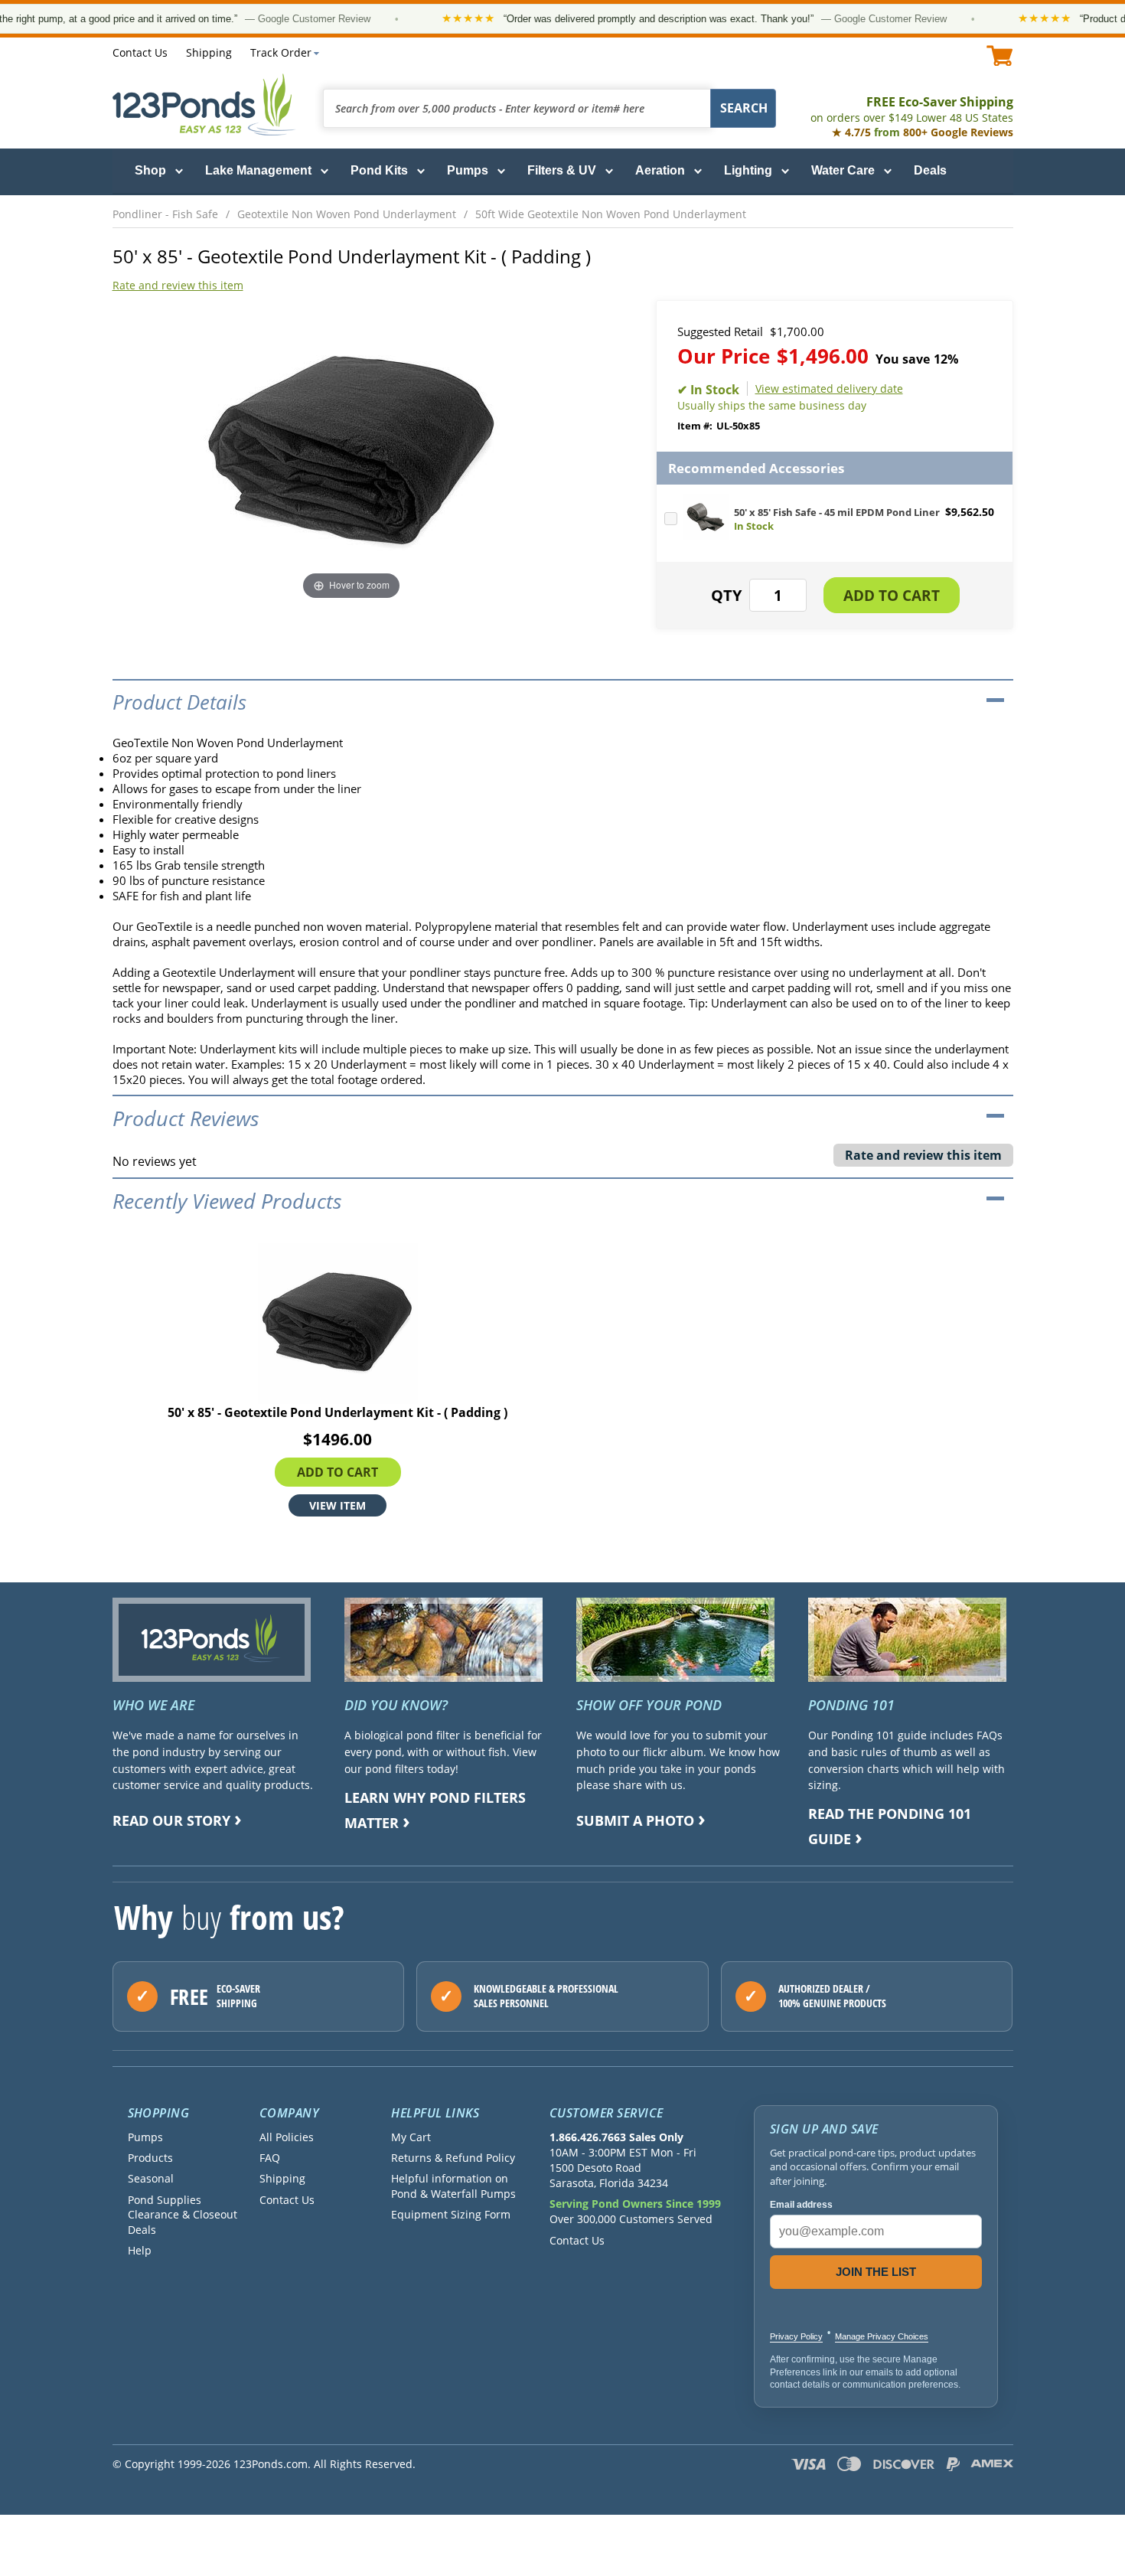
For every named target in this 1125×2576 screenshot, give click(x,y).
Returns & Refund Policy (453, 2158)
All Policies (287, 2137)
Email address (801, 2205)
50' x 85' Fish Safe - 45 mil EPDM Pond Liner (837, 512)
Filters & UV (562, 170)
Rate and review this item (178, 285)
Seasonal (151, 2178)
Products (150, 2158)
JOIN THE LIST (876, 2272)
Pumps (468, 170)
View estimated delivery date (829, 389)
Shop (150, 170)
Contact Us (140, 52)
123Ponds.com (204, 104)
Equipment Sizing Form (451, 2214)
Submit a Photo (635, 1820)
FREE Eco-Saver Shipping (912, 109)
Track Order (281, 52)
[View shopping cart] (1000, 56)
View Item (337, 1505)
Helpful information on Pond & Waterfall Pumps (453, 2186)
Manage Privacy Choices (882, 2336)
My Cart (411, 2137)
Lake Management (258, 170)
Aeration (660, 170)
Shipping (209, 52)
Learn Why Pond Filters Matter (435, 1810)
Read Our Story (171, 1820)
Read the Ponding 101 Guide (890, 1826)
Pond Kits (379, 170)
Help (140, 2250)
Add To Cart (337, 1471)
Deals (930, 170)
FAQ (270, 2158)
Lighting (748, 170)
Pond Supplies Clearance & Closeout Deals (183, 2215)
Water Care (843, 170)
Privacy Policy (796, 2336)
